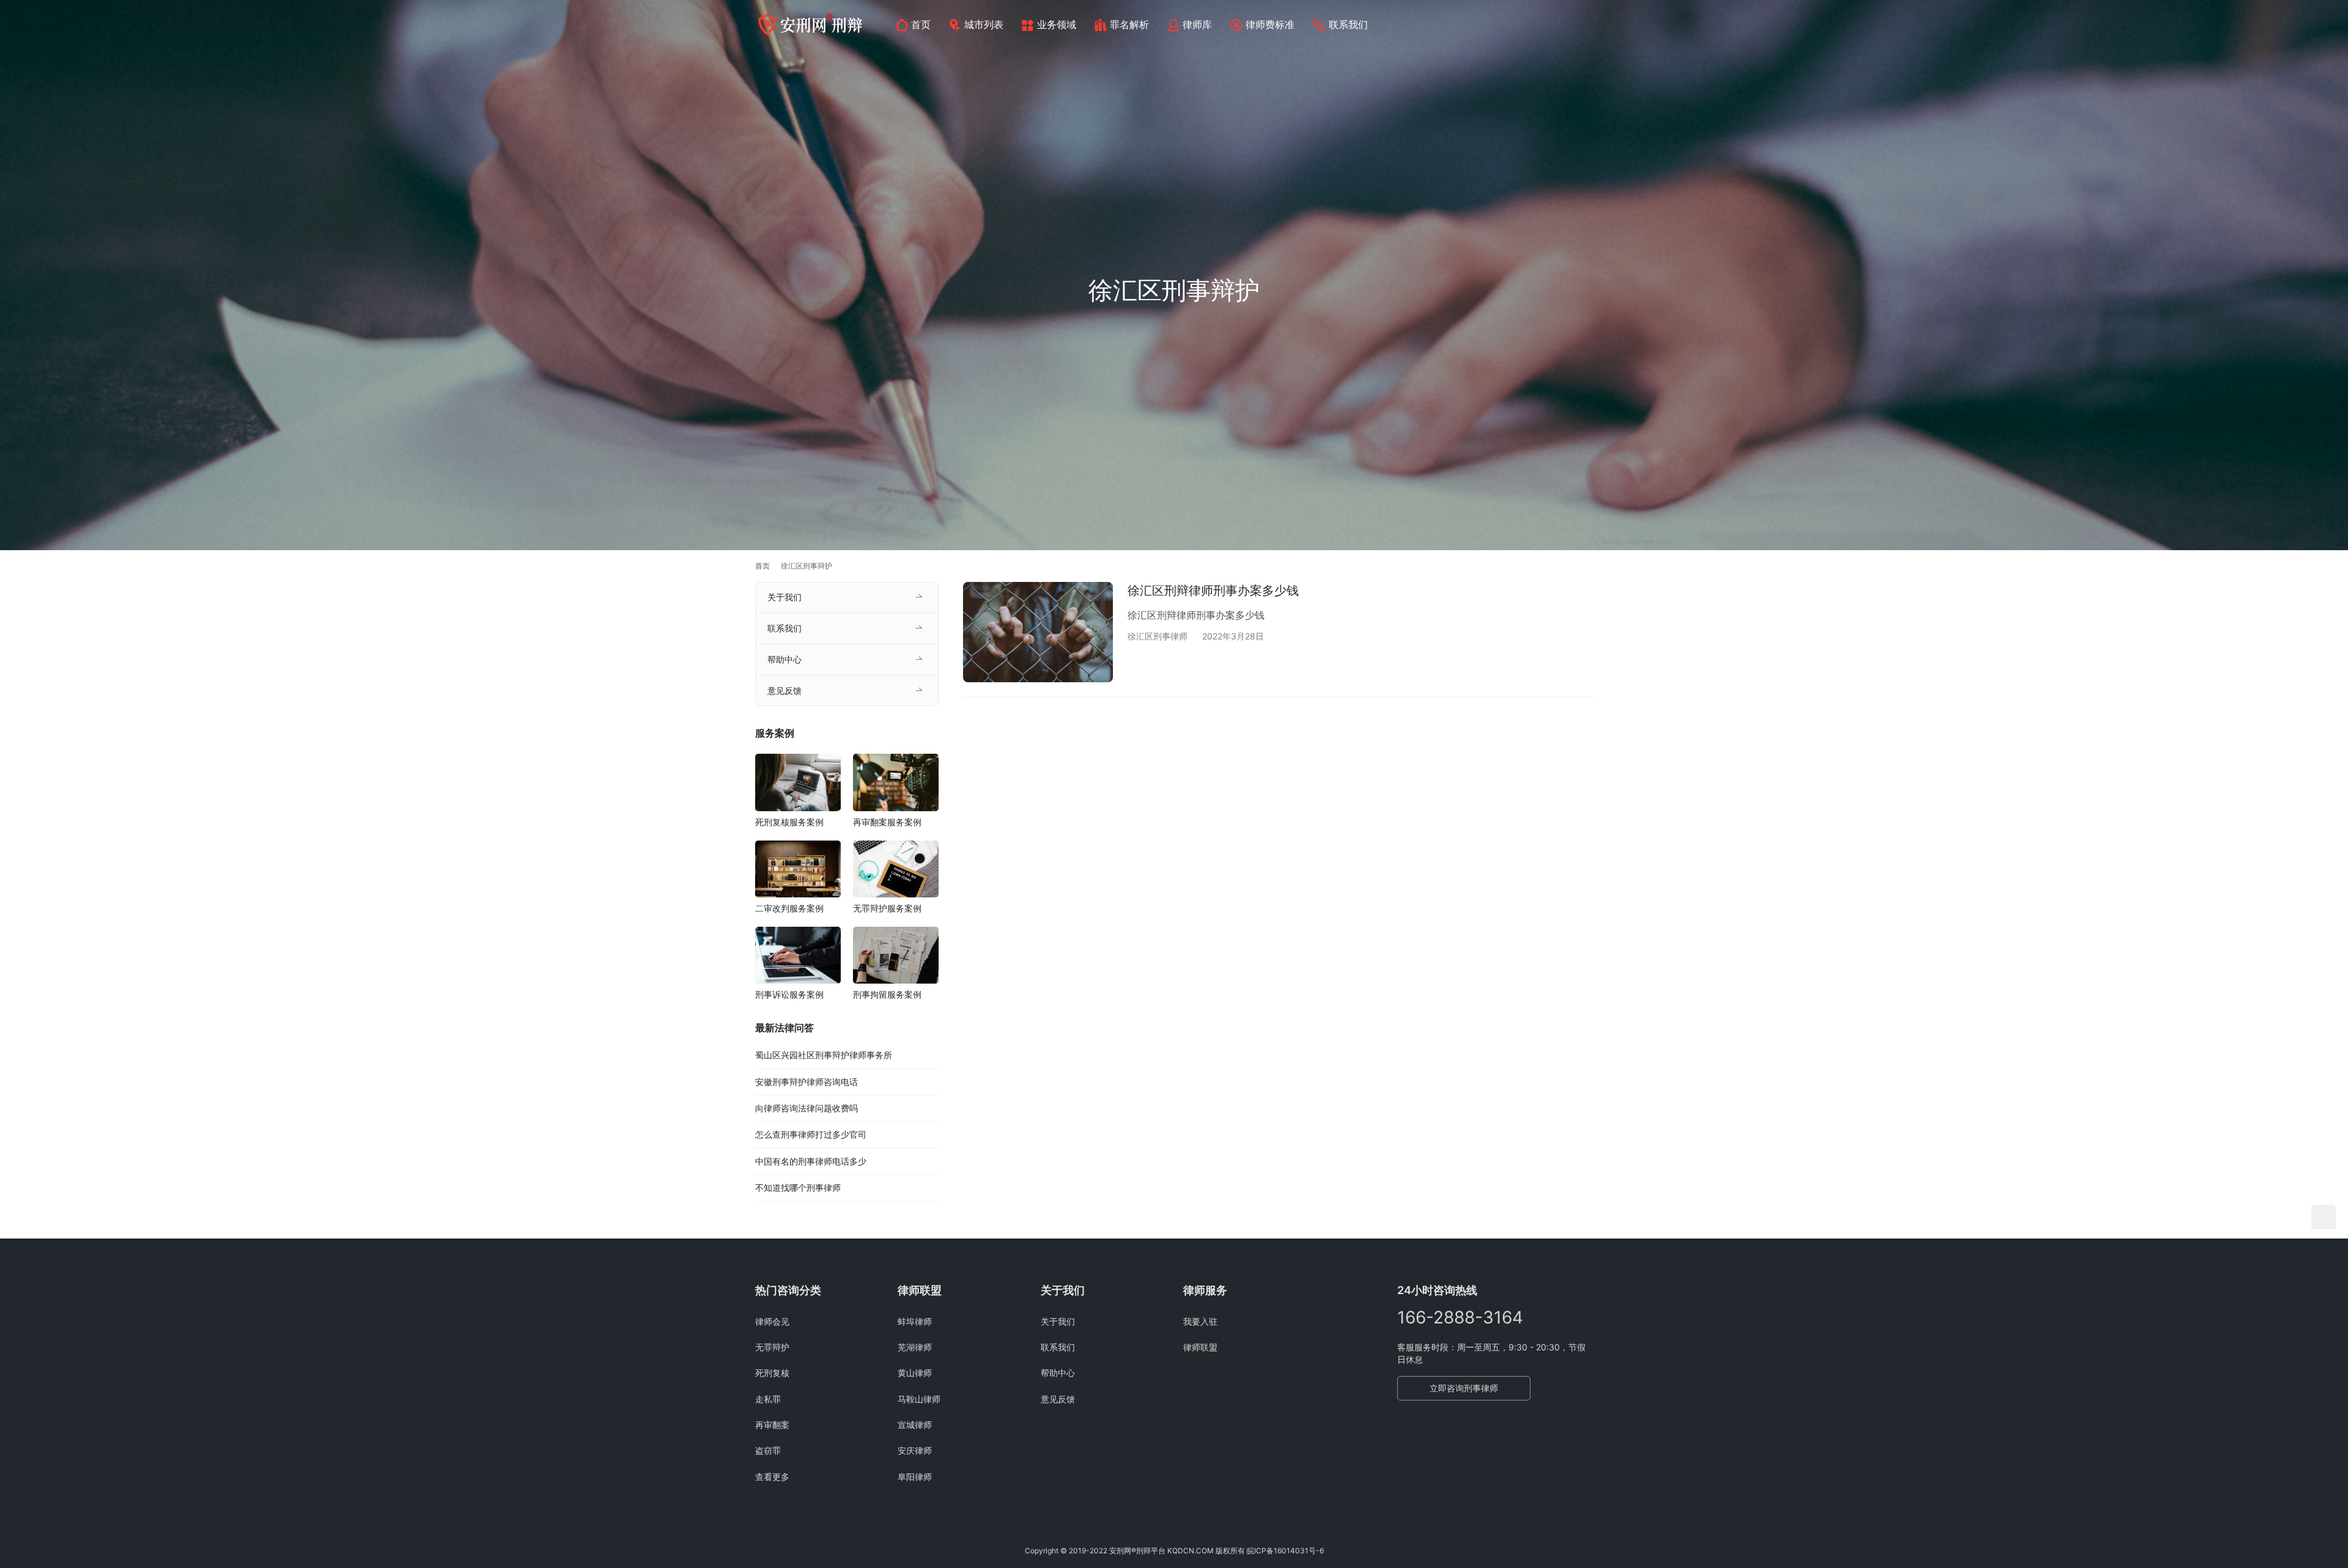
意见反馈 (785, 690)
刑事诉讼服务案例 (789, 994)
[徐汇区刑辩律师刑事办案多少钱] (1038, 632)
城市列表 (984, 24)
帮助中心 (785, 659)
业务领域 (1057, 24)
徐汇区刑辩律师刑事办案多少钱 (1213, 591)
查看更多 (772, 1477)
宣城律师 (915, 1425)
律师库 (1197, 24)
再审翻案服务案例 (887, 822)
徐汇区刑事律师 (1157, 636)
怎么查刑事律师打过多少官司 (811, 1134)
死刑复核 (772, 1373)
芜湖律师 (915, 1347)
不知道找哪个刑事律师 (798, 1187)
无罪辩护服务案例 (887, 908)
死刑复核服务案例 (789, 822)
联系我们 (1348, 24)
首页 (921, 24)
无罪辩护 (772, 1347)
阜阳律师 (915, 1477)
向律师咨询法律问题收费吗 (807, 1108)
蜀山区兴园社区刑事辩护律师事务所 (824, 1055)
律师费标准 (1270, 24)
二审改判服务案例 (789, 908)
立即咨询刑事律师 (1464, 1388)
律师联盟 (1200, 1347)
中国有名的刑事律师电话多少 (811, 1161)
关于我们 (785, 597)
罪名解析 (1129, 24)
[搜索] (1587, 24)
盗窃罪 (768, 1450)
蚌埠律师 (915, 1321)
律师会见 (772, 1321)
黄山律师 (915, 1373)
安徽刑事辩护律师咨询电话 (807, 1082)
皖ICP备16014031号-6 (1285, 1551)
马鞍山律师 (919, 1399)
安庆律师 (915, 1450)
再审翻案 (772, 1425)
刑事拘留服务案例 (887, 994)
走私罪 (768, 1399)
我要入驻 (1200, 1321)
